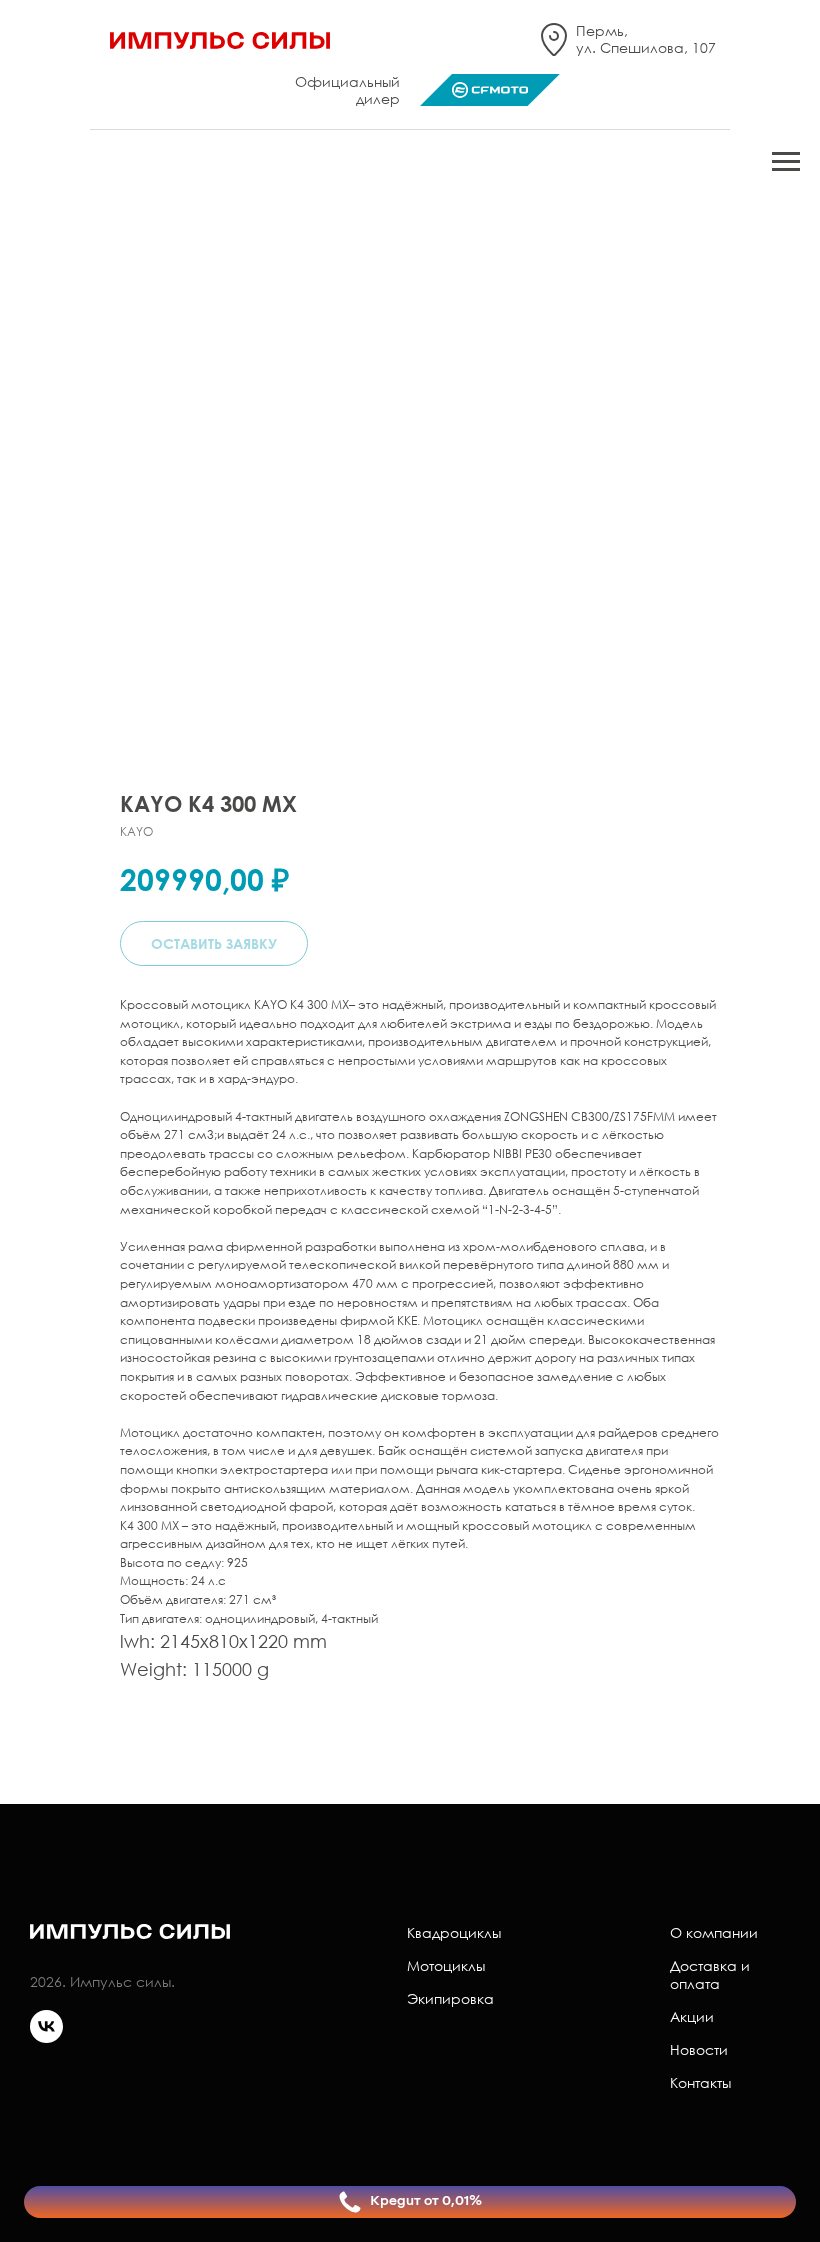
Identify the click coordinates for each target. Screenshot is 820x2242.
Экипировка (450, 1998)
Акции (692, 2016)
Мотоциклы (446, 1965)
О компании (714, 1932)
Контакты (700, 2082)
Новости (699, 2049)
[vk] (46, 2037)
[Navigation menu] (786, 162)
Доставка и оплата (710, 1974)
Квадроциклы (454, 1932)
